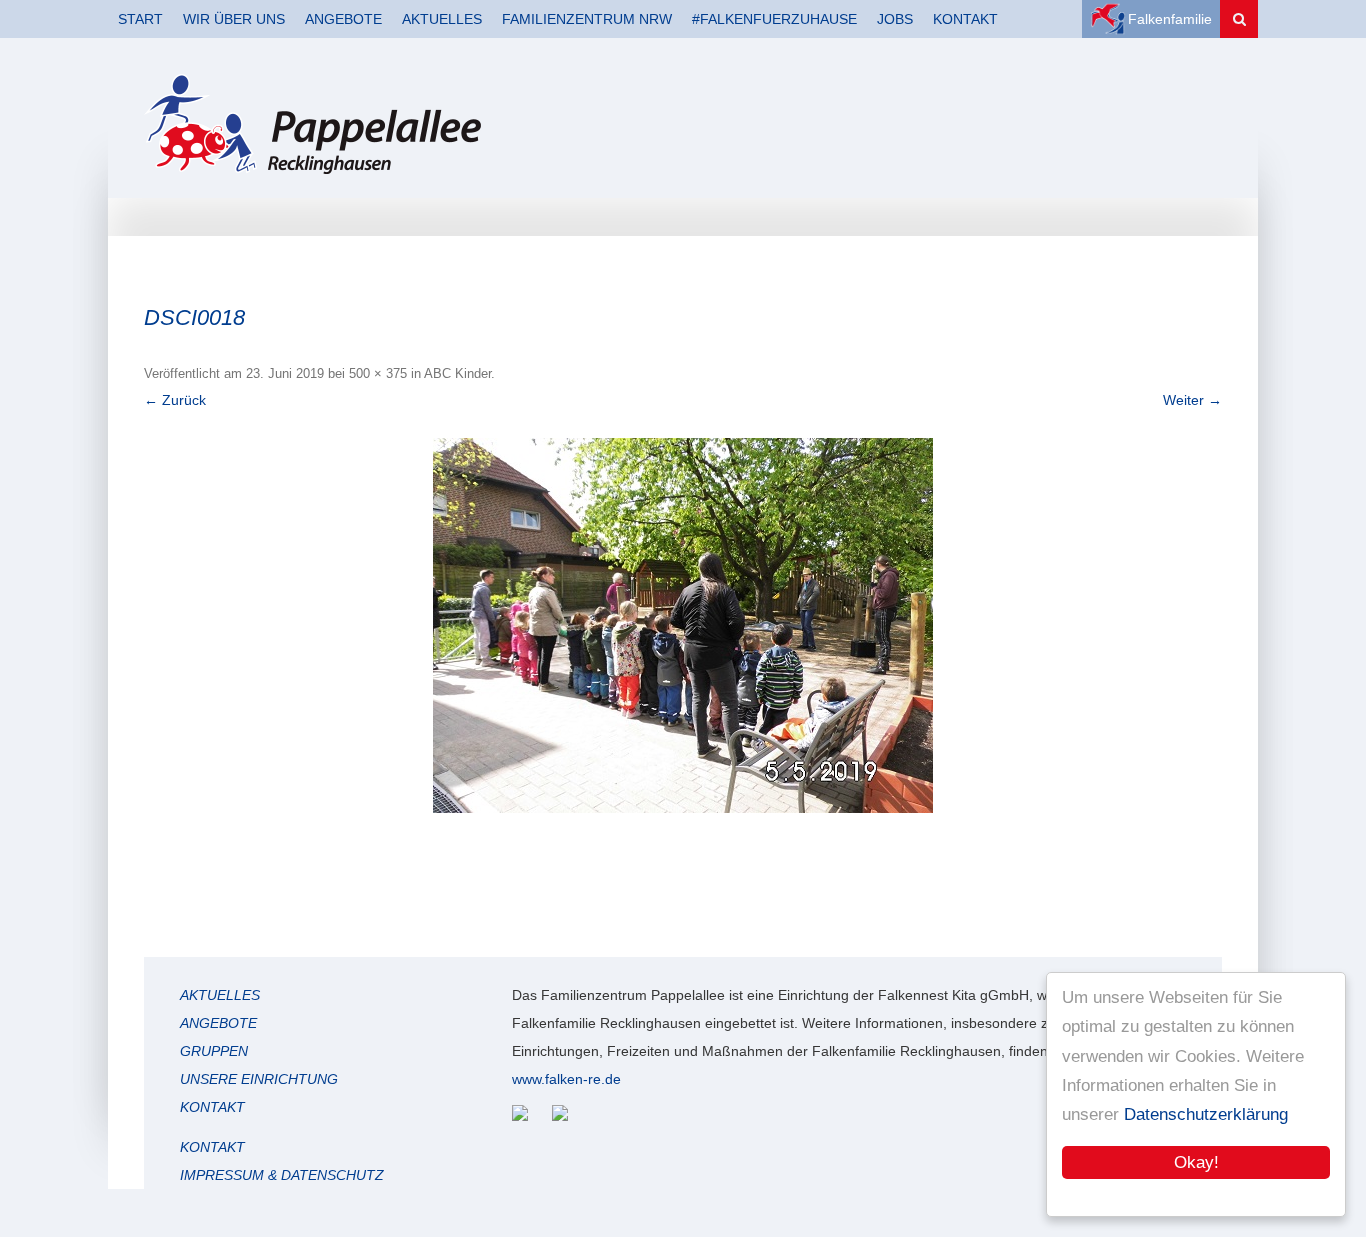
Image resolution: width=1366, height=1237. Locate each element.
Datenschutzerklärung (1206, 1114)
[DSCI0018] (683, 625)
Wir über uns (234, 19)
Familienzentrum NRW (587, 19)
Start (140, 19)
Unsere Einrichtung (259, 1079)
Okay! (1196, 1162)
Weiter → (1192, 400)
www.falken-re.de (566, 1079)
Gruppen (214, 1051)
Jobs (895, 19)
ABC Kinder (457, 373)
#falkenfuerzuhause (774, 19)
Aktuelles (442, 19)
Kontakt (965, 19)
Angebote (343, 19)
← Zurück (175, 400)
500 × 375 (378, 373)
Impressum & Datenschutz (282, 1175)
